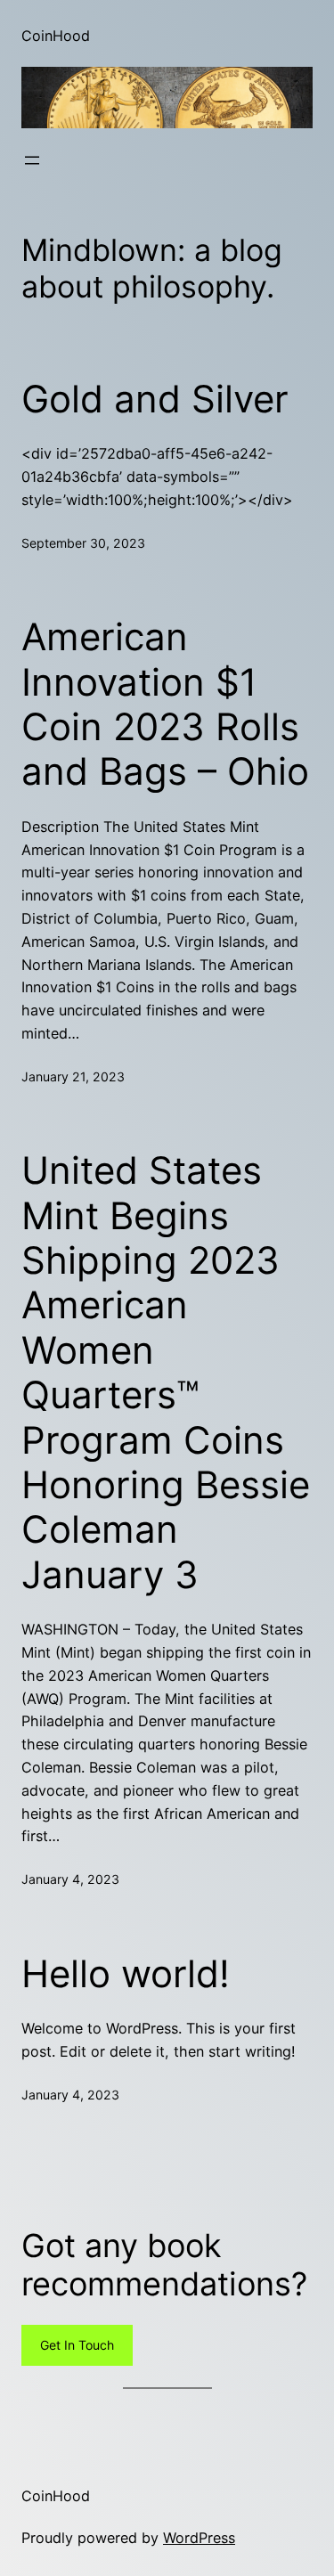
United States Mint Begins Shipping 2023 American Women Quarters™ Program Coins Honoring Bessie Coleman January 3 (166, 1373)
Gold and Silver (155, 399)
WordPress (199, 2538)
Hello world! (126, 1974)
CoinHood (56, 36)
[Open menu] (32, 160)
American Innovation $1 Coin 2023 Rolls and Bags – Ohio (165, 704)
